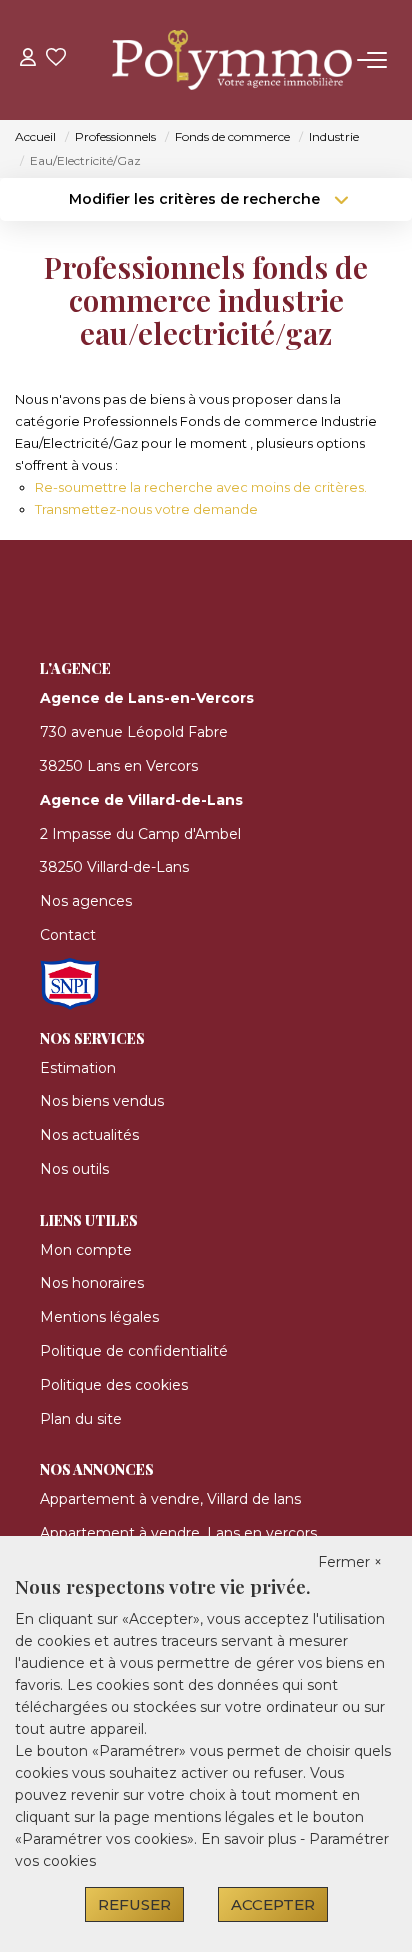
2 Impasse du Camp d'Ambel (140, 834)
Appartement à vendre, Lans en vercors (178, 1533)
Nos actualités (89, 1135)
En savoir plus (250, 1839)
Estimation (78, 1068)
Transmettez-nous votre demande (146, 509)
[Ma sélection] (56, 59)
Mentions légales (99, 1317)
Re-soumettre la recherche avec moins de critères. (201, 487)
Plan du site (81, 1419)
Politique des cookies (114, 1385)
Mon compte (86, 1250)
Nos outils (74, 1169)
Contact (68, 935)
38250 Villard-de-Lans (114, 867)
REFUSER (134, 1904)
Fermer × (350, 1562)
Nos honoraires (92, 1283)
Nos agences (86, 901)
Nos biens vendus (102, 1101)
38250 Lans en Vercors (119, 766)
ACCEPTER (273, 1904)
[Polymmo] (212, 60)
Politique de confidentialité (134, 1351)
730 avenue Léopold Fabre (134, 732)
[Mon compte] (28, 59)
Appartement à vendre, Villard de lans (170, 1499)
